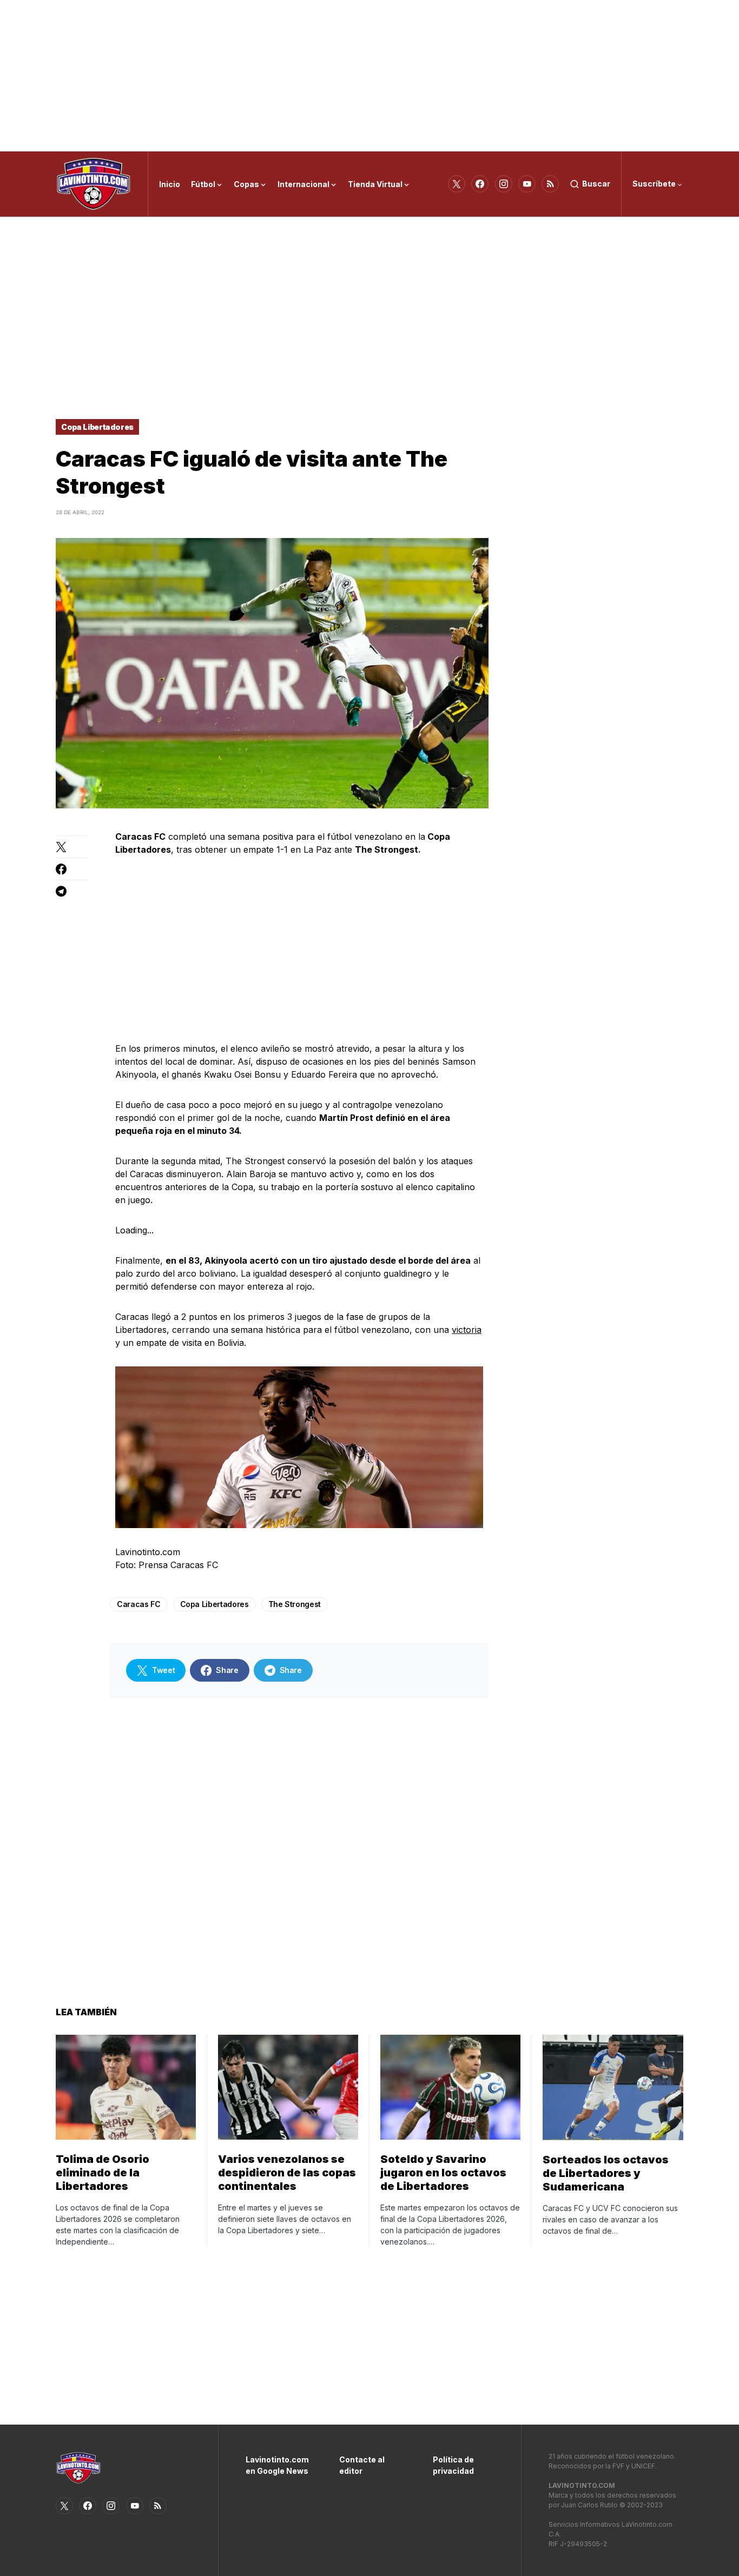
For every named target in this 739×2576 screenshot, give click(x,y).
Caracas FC (139, 1604)
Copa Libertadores (97, 427)
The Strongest (295, 1604)
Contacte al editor (362, 2465)
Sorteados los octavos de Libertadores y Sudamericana (606, 2173)
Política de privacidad (453, 2465)
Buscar (596, 184)
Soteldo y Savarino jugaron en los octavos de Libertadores (443, 2173)
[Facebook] (480, 184)
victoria (467, 1330)
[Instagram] (504, 184)
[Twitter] (457, 184)
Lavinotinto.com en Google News (276, 2465)
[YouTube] (527, 184)
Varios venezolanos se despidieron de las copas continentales (287, 2173)
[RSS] (550, 184)
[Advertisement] (369, 76)
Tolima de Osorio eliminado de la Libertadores (103, 2173)
